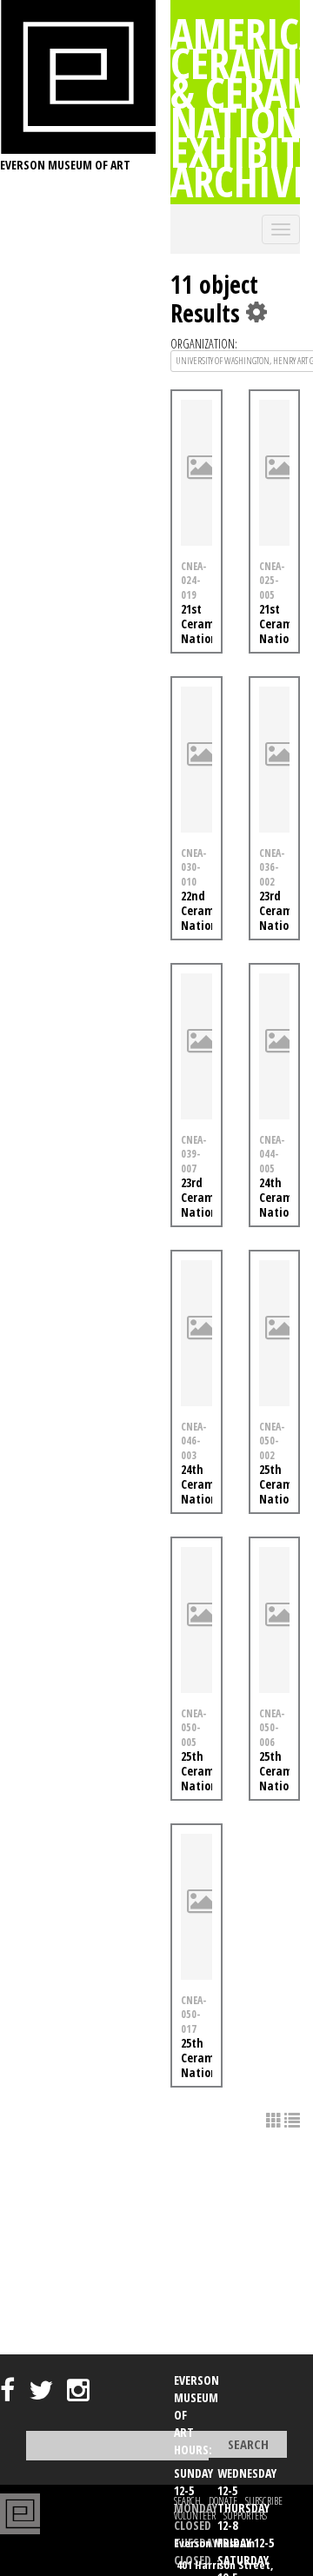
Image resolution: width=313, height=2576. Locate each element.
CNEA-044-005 (272, 1154)
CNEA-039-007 (193, 1154)
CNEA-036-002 (272, 867)
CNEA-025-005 (272, 581)
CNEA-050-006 (272, 1728)
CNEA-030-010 (193, 867)
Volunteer (195, 2516)
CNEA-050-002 (272, 1441)
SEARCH (187, 2501)
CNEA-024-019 (193, 581)
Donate (223, 2501)
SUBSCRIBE (264, 2501)
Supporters (245, 2516)
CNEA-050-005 (193, 1728)
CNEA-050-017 (193, 2015)
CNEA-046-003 (193, 1441)
